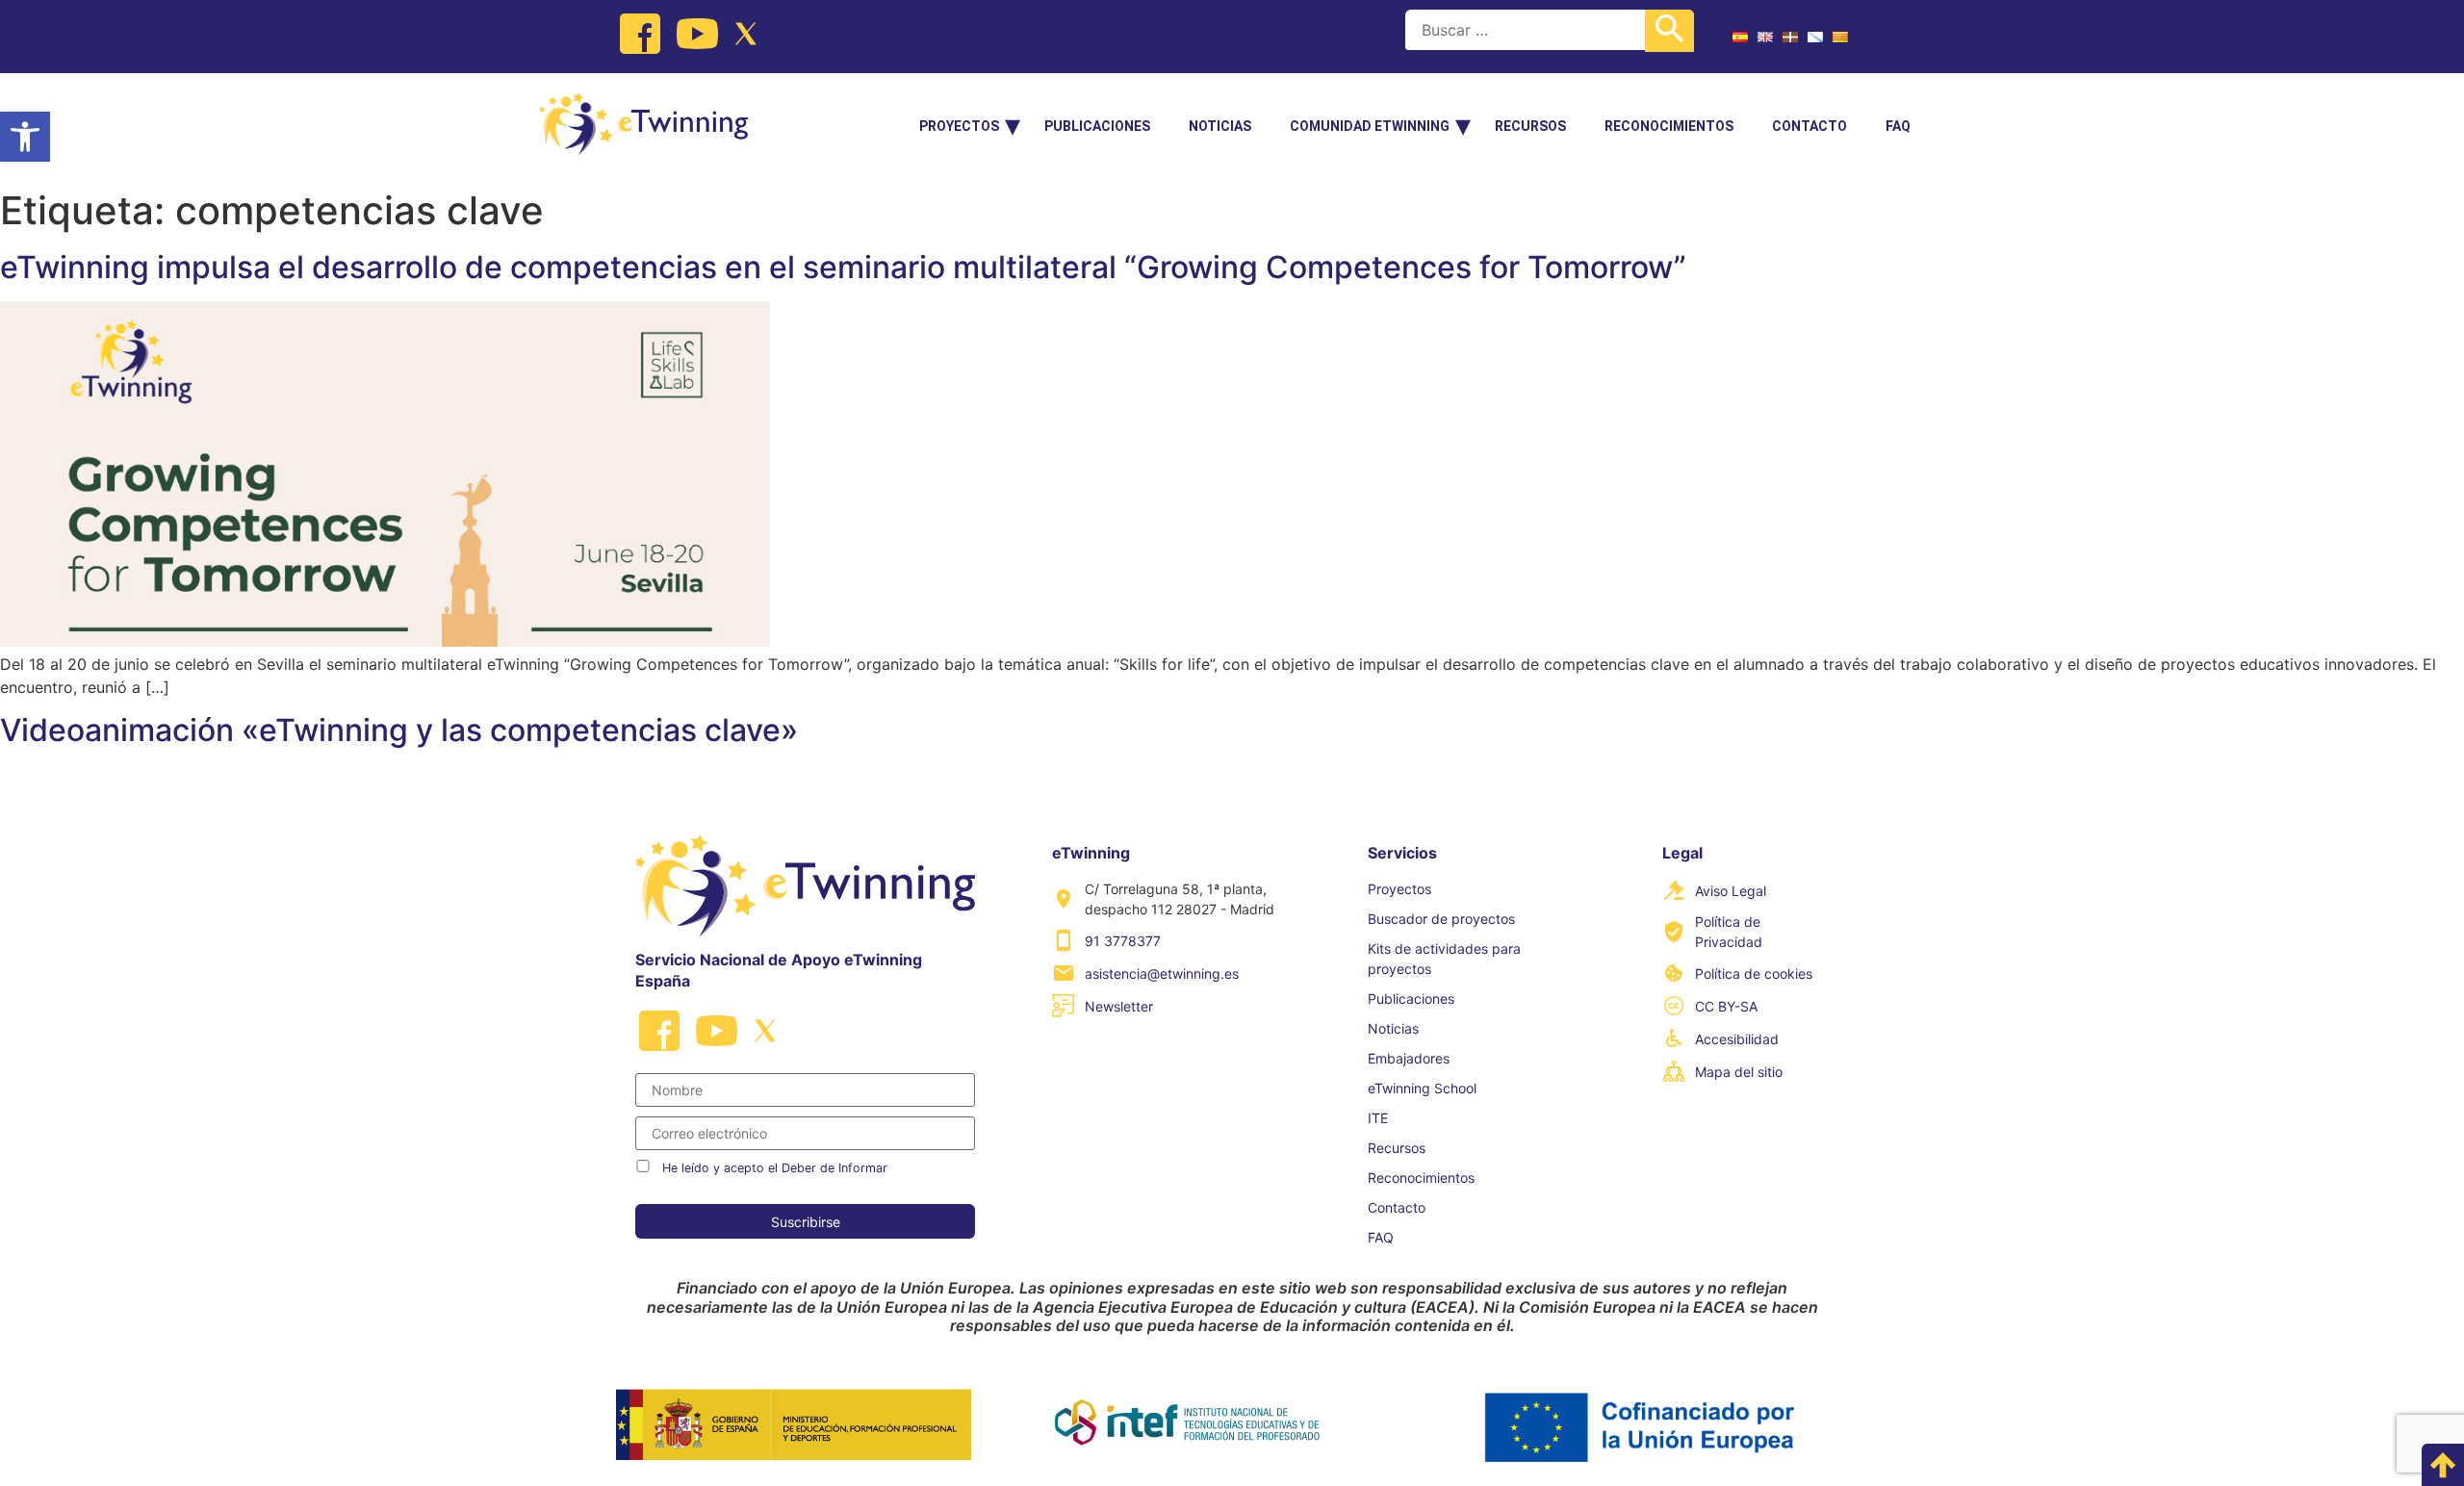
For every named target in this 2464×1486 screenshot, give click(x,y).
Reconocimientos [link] (1669, 126)
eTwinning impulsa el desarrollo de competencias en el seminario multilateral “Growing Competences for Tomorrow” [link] (843, 267)
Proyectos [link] (959, 126)
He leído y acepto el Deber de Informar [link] (775, 1168)
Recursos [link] (1530, 126)
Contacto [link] (1809, 126)
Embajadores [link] (1409, 1058)
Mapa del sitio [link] (1739, 1072)
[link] (25, 137)
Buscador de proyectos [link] (1441, 919)
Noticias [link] (1220, 126)
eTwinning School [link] (1422, 1088)
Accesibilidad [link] (1737, 1039)
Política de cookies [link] (1754, 974)
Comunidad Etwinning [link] (1370, 126)
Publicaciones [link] (1097, 126)
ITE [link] (1378, 1118)
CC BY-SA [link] (1726, 1006)
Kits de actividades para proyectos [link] (1444, 959)
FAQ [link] (1898, 126)
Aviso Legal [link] (1731, 891)
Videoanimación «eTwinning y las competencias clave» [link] (399, 730)
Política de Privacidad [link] (1729, 932)
